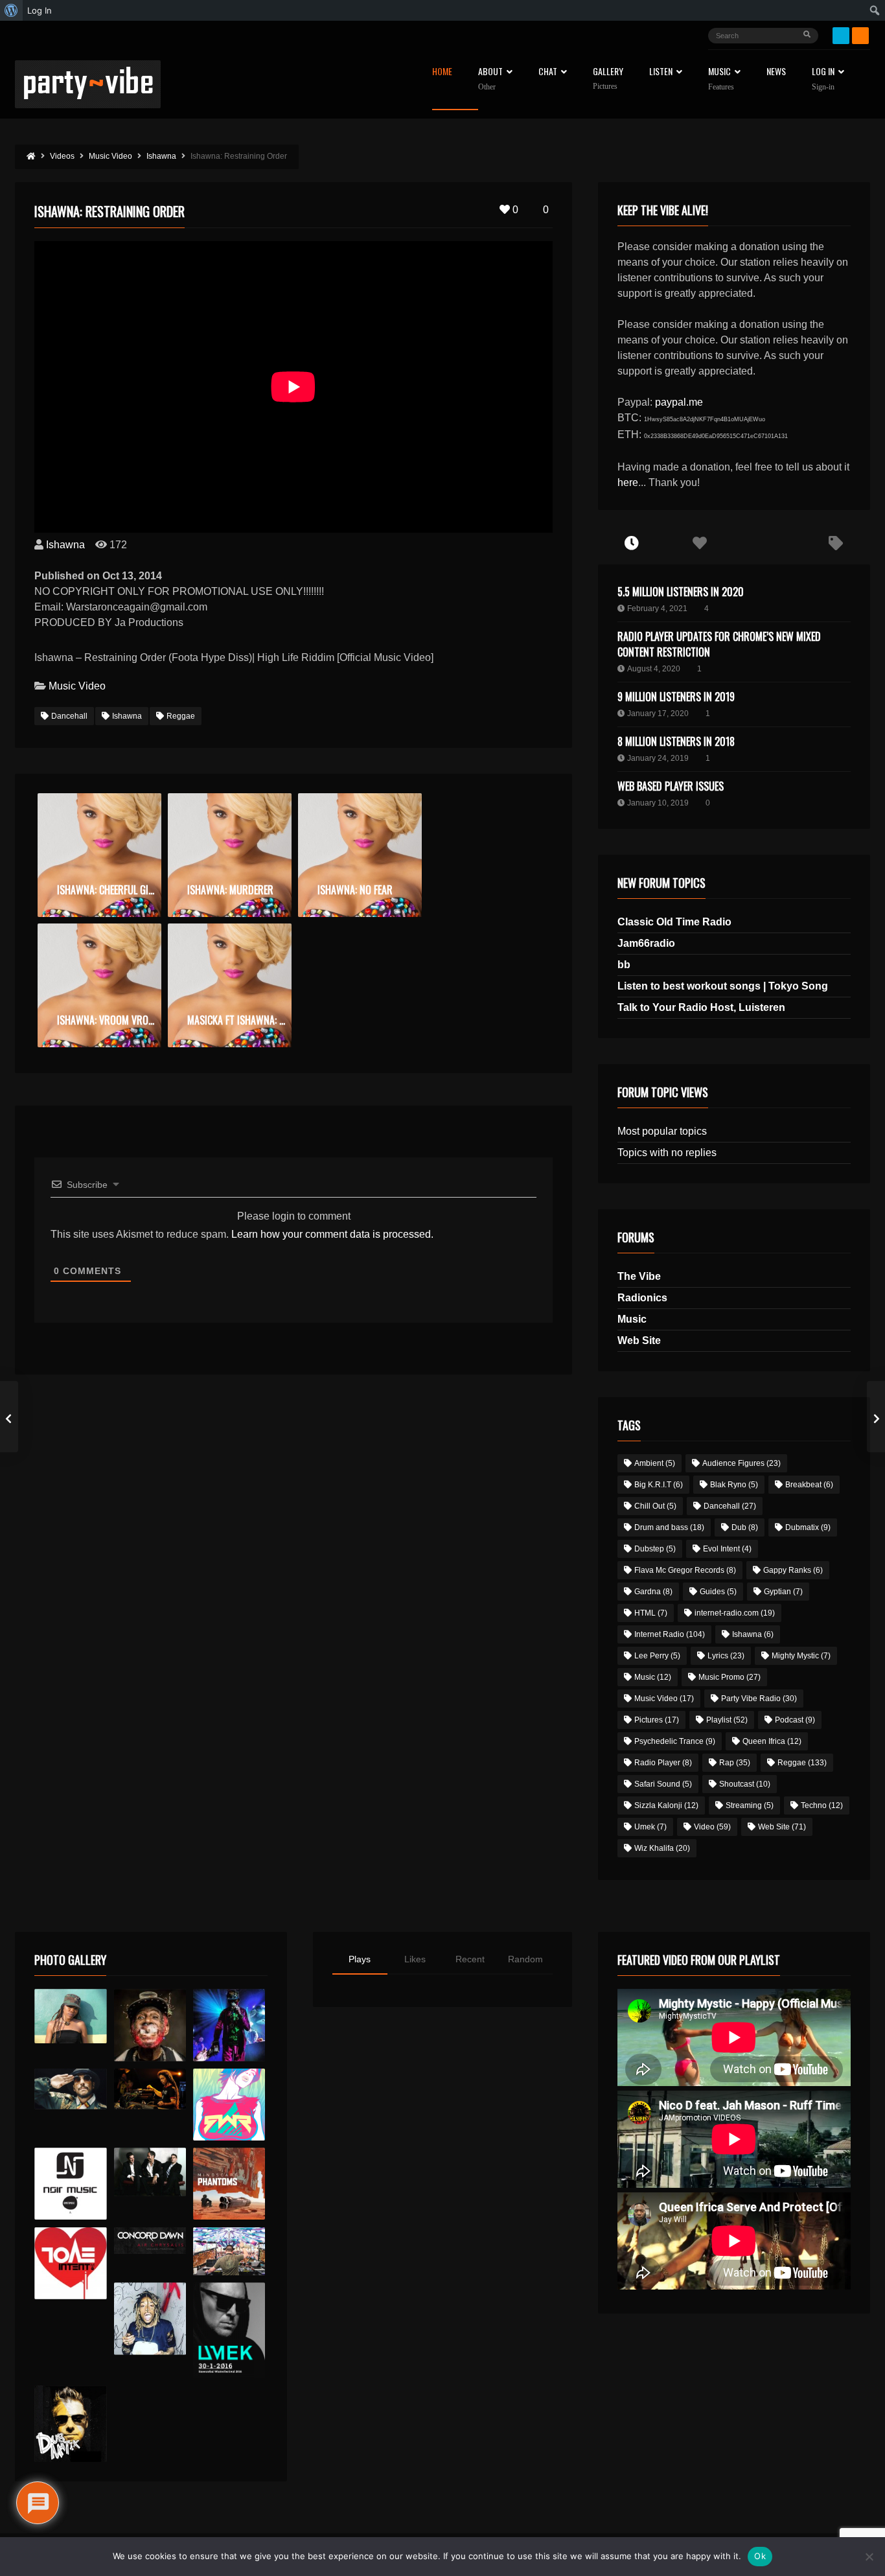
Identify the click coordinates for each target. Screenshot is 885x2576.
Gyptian (783, 1592)
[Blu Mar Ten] (150, 2172)
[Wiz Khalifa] (150, 2318)
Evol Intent (727, 1549)
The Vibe (639, 1276)
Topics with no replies (667, 1153)
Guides (718, 1592)
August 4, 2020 (654, 669)
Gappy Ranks (793, 1570)
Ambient (655, 1463)
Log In (823, 79)
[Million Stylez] (70, 2089)
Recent (470, 1959)
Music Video (77, 686)
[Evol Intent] (70, 2263)
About (490, 79)
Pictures (657, 1720)
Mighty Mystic (801, 1656)
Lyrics (726, 1656)
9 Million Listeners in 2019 (676, 697)
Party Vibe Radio (759, 1699)
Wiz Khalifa (662, 1848)
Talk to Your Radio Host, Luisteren (701, 1007)
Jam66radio (646, 943)
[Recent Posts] (632, 544)
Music (632, 1319)
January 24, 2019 (658, 758)
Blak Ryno (734, 1485)
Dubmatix (808, 1527)
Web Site (639, 1340)
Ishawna (65, 545)
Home (442, 72)
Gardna (653, 1592)
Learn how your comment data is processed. (332, 1234)
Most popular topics (662, 1131)
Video (712, 1827)
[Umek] (229, 2330)
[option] (99, 855)
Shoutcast (745, 1784)
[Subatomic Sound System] (229, 2025)
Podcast (795, 1720)
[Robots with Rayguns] (229, 2105)
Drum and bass (669, 1527)
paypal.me (679, 402)
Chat (548, 72)
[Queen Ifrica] (70, 2016)
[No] (869, 2557)
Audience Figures (741, 1463)
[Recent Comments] (768, 544)
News (776, 72)
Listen (661, 72)
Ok (760, 2556)
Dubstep (655, 1549)
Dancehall (69, 716)
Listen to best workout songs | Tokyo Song (723, 986)
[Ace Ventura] (229, 2252)
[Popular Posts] (700, 544)
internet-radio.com (735, 1613)
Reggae (181, 716)
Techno (822, 1805)
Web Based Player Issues (671, 786)
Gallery (608, 79)
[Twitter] (841, 36)
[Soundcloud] (860, 36)
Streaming (750, 1805)
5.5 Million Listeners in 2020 (681, 592)
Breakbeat (809, 1485)
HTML (651, 1613)
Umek (650, 1827)
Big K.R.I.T (659, 1485)
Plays (360, 1959)
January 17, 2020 (658, 714)
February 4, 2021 (657, 609)
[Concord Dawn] (150, 2241)
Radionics (642, 1298)
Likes (415, 1959)
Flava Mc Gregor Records (685, 1570)
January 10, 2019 (658, 803)
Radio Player (663, 1763)
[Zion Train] (150, 2089)
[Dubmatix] (70, 2424)
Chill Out (655, 1506)
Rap (735, 1763)
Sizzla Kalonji (666, 1805)
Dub (745, 1527)
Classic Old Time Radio (674, 922)
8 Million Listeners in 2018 (676, 741)
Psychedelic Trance (675, 1741)
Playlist (727, 1720)
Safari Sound (663, 1784)
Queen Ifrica (772, 1741)
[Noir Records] (70, 2184)
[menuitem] (11, 10)
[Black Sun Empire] (229, 2184)
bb (624, 965)
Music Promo (730, 1677)
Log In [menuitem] (40, 10)
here (628, 482)
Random (525, 1959)
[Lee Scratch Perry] (150, 2025)
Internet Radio (670, 1634)
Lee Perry (657, 1656)
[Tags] (836, 544)
